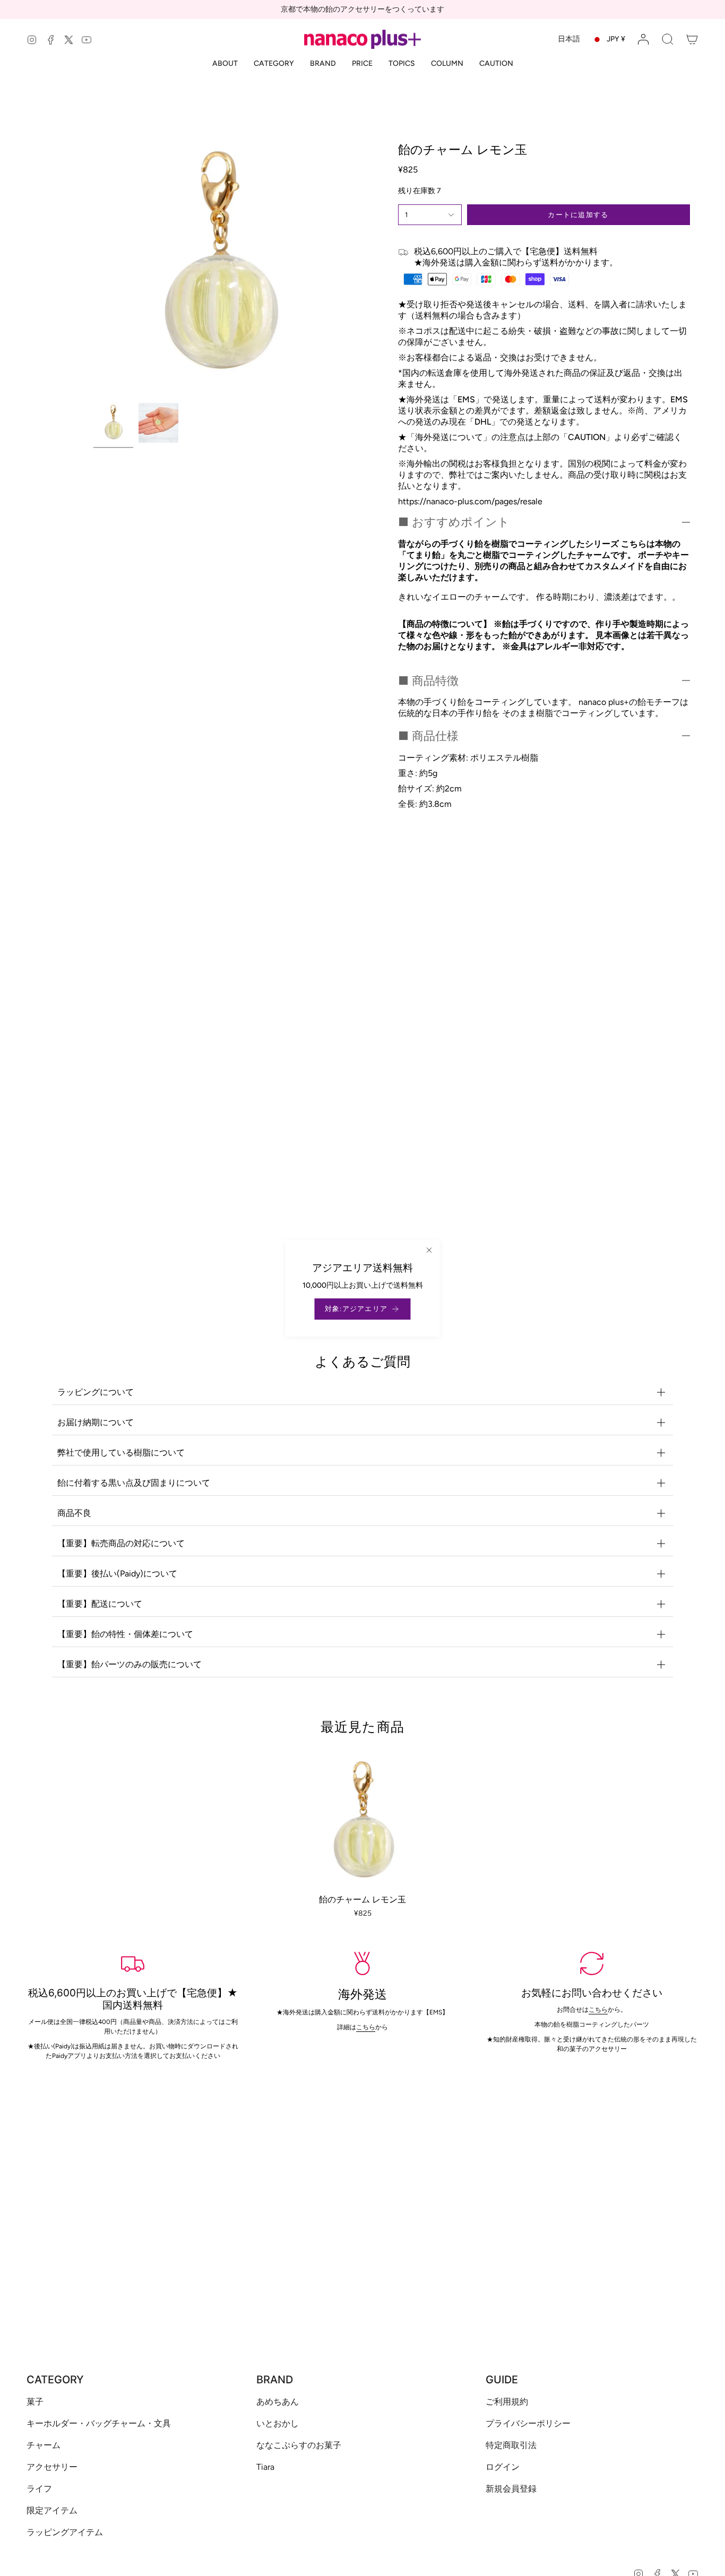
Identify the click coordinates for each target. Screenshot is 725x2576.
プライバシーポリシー (528, 2423)
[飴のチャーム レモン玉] (363, 1822)
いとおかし (278, 2423)
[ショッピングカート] (692, 39)
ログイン (503, 2467)
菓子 (35, 2402)
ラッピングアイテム (65, 2532)
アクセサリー (52, 2467)
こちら (599, 2010)
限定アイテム (52, 2510)
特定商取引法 (511, 2445)
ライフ (39, 2489)
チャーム (44, 2445)
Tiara (265, 2467)
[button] (668, 39)
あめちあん (278, 2402)
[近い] (429, 1250)
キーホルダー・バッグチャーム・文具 (99, 2423)
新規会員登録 (511, 2489)
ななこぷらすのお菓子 (299, 2445)
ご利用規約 (507, 2402)
